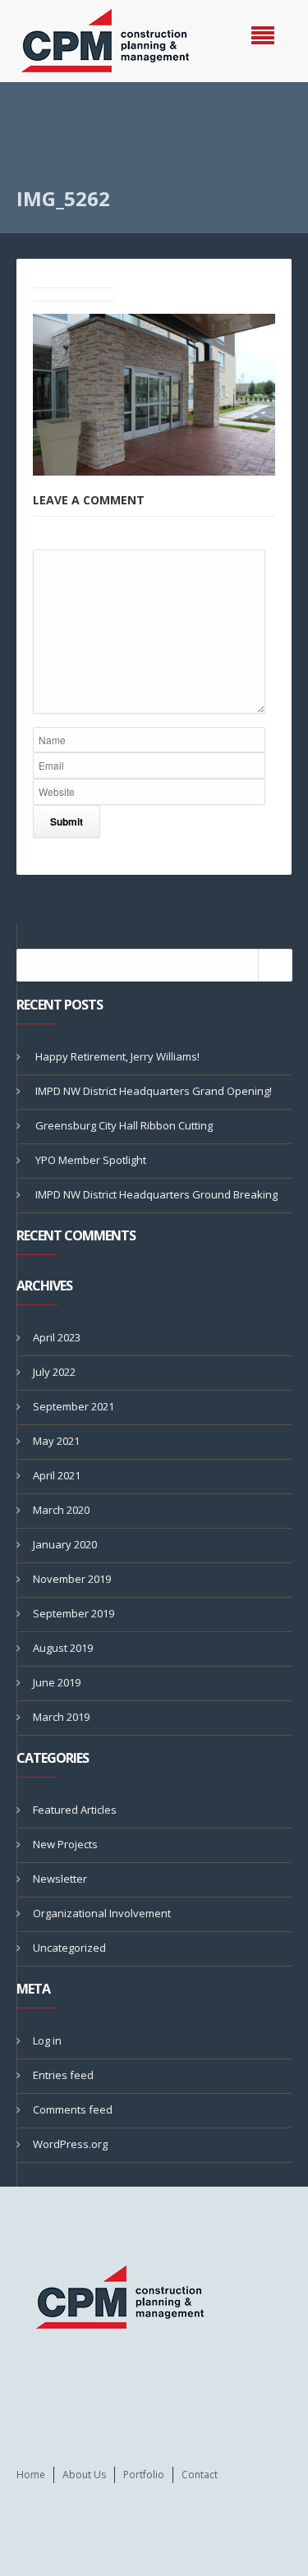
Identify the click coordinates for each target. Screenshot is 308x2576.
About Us (84, 2475)
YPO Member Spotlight (91, 1160)
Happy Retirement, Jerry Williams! (117, 1056)
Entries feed (63, 2075)
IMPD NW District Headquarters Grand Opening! (154, 1091)
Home (31, 2475)
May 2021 (56, 1441)
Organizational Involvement (102, 1913)
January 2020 (65, 1544)
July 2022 (54, 1372)
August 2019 (63, 1648)
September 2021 (74, 1406)
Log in (47, 2040)
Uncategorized (69, 1948)
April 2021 (57, 1475)
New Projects (65, 1844)
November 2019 (72, 1579)
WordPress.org (70, 2144)
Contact (200, 2475)
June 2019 (57, 1682)
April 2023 (57, 1337)
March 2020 (61, 1510)
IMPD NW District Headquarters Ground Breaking (156, 1194)
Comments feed (73, 2109)
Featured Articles (75, 1810)
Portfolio (144, 2475)
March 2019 (61, 1717)
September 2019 (74, 1613)
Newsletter (60, 1879)
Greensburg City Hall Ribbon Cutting (124, 1125)
